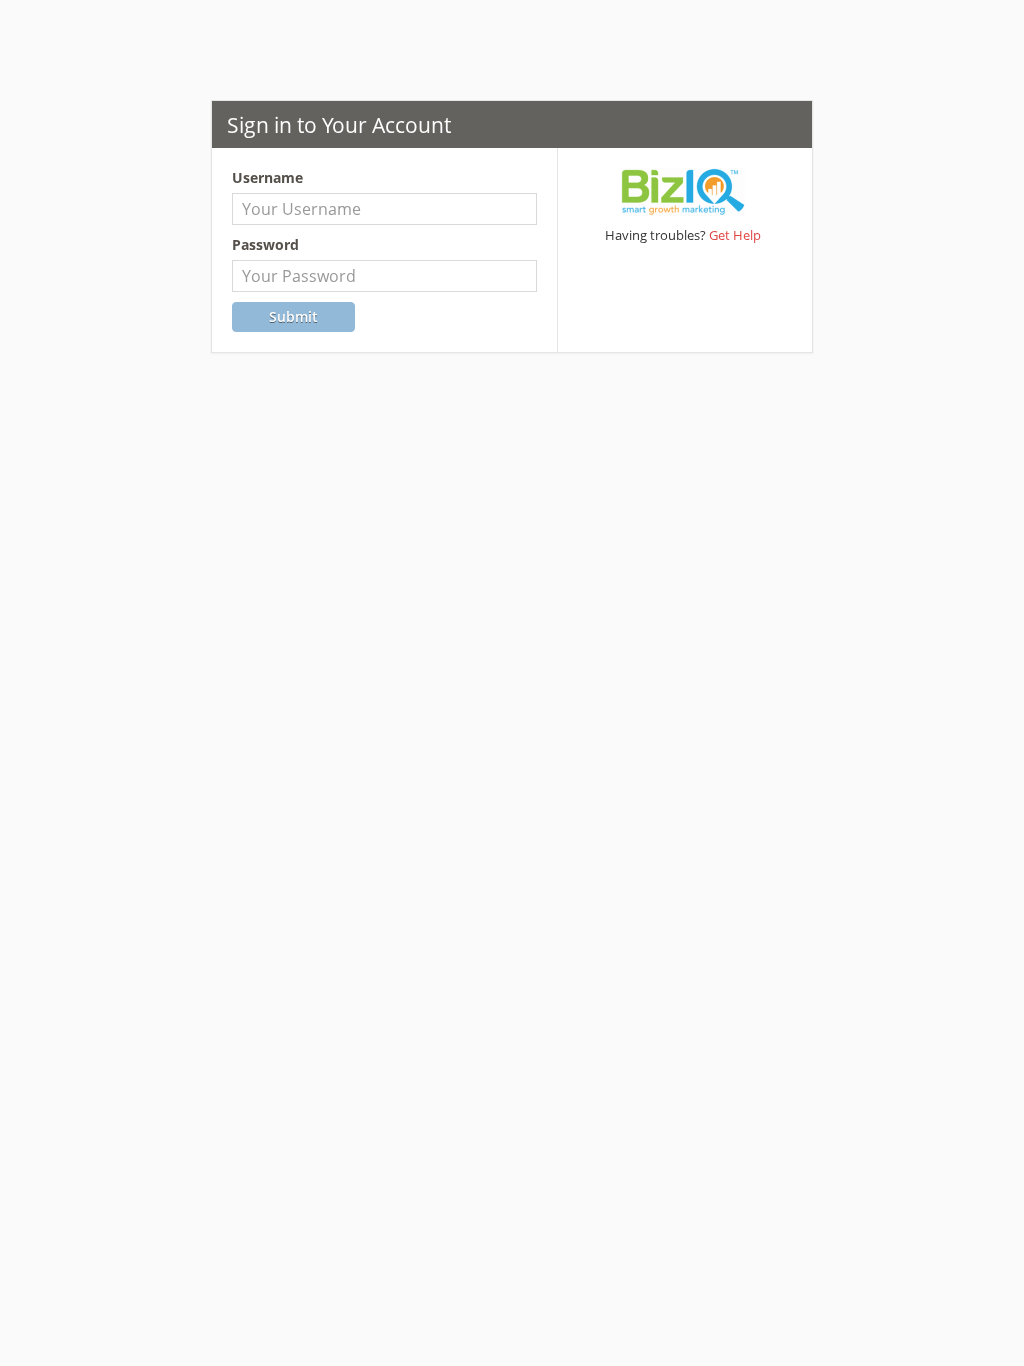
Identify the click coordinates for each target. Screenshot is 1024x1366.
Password (265, 244)
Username (267, 177)
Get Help (735, 235)
